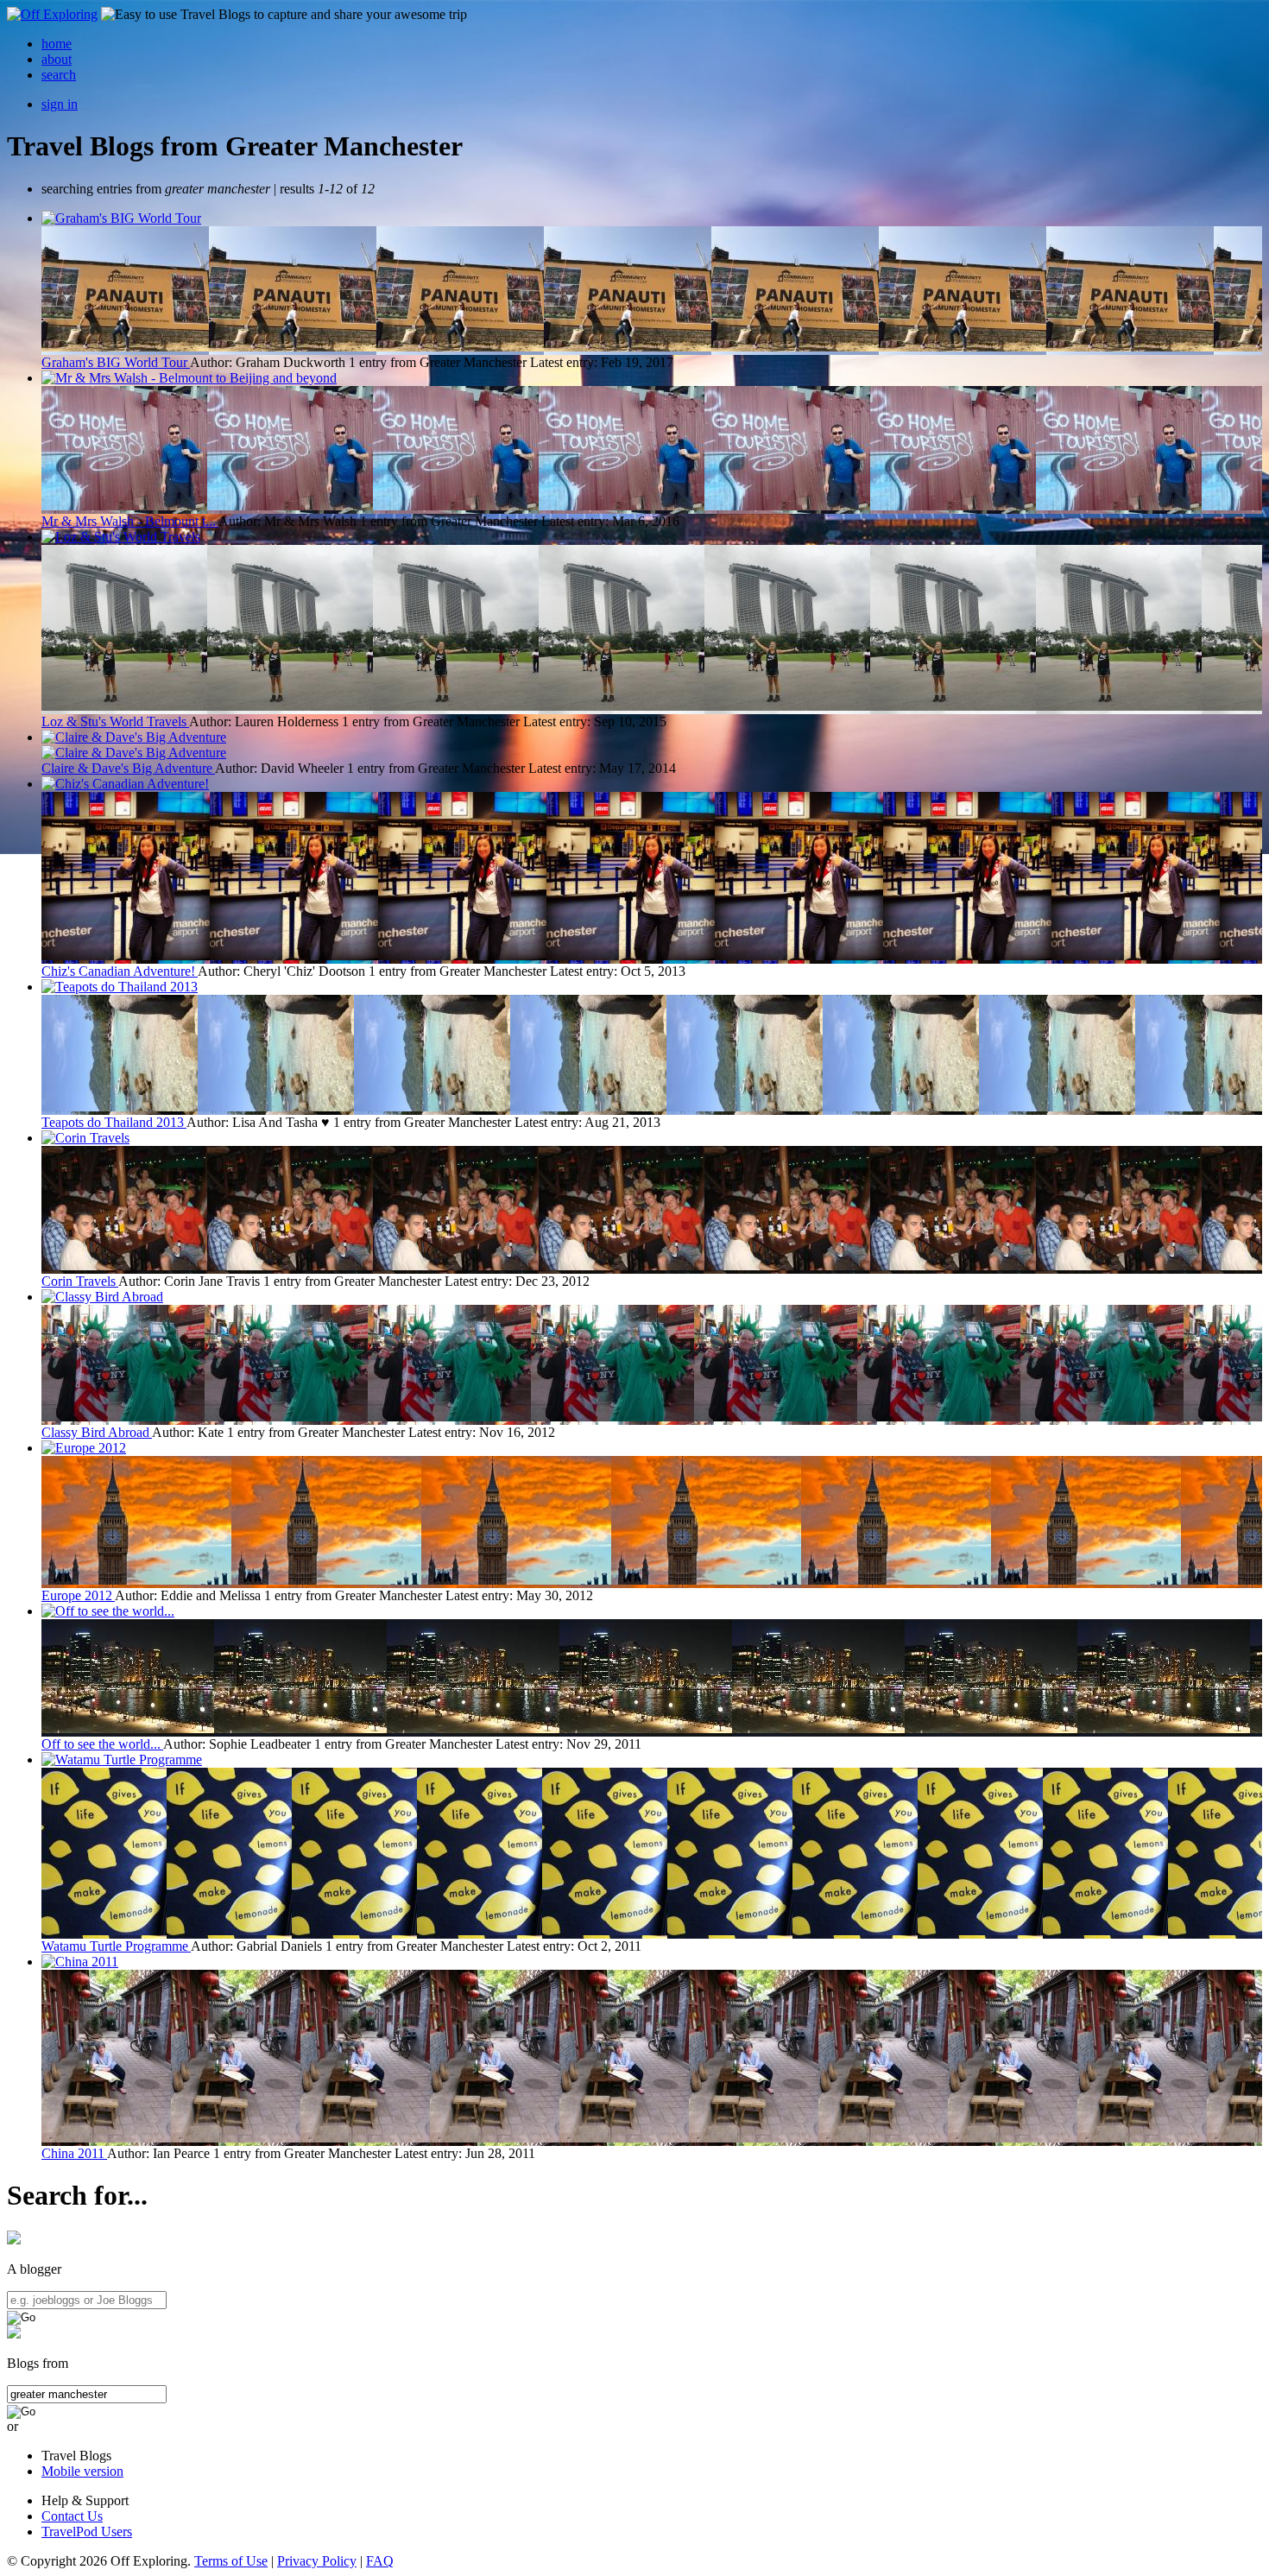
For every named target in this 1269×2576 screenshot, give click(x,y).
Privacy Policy (317, 2561)
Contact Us (72, 2516)
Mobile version (82, 2471)
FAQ (380, 2561)
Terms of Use (231, 2561)
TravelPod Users (87, 2532)
